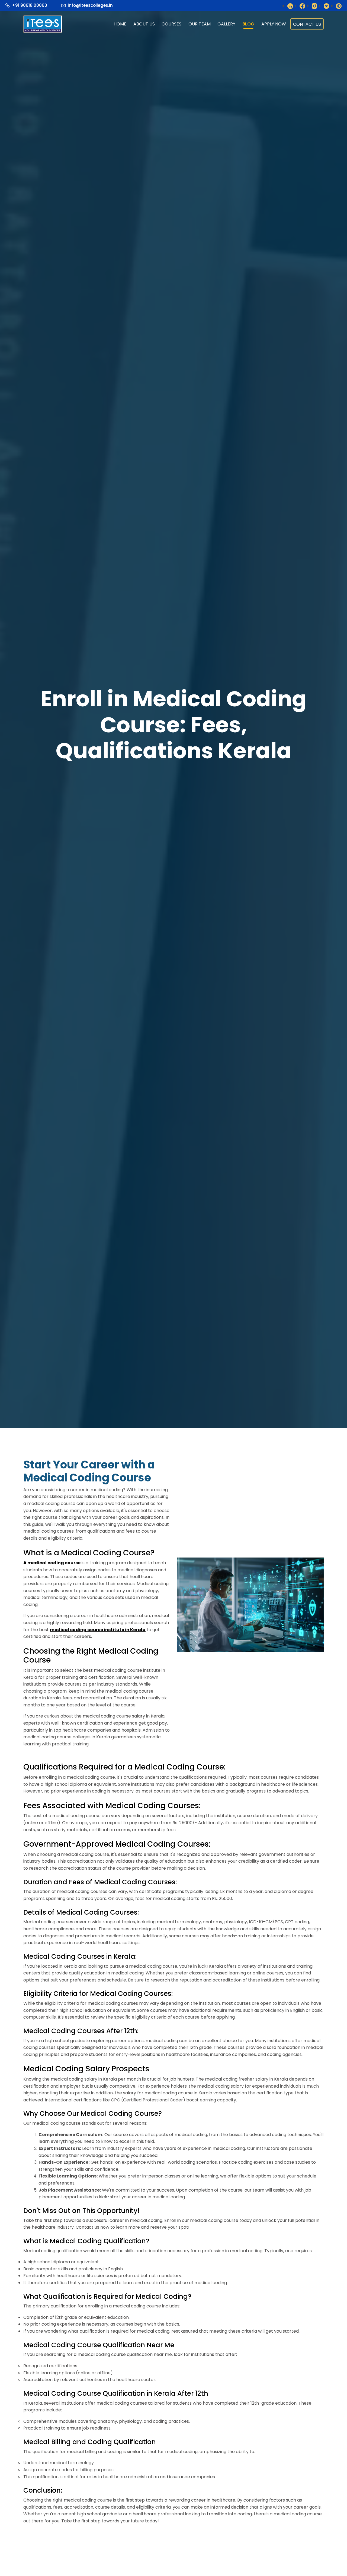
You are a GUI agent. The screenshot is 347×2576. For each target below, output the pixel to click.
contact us (307, 24)
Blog (248, 24)
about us (144, 24)
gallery (226, 24)
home (120, 24)
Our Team (200, 24)
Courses (171, 24)
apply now (274, 24)
